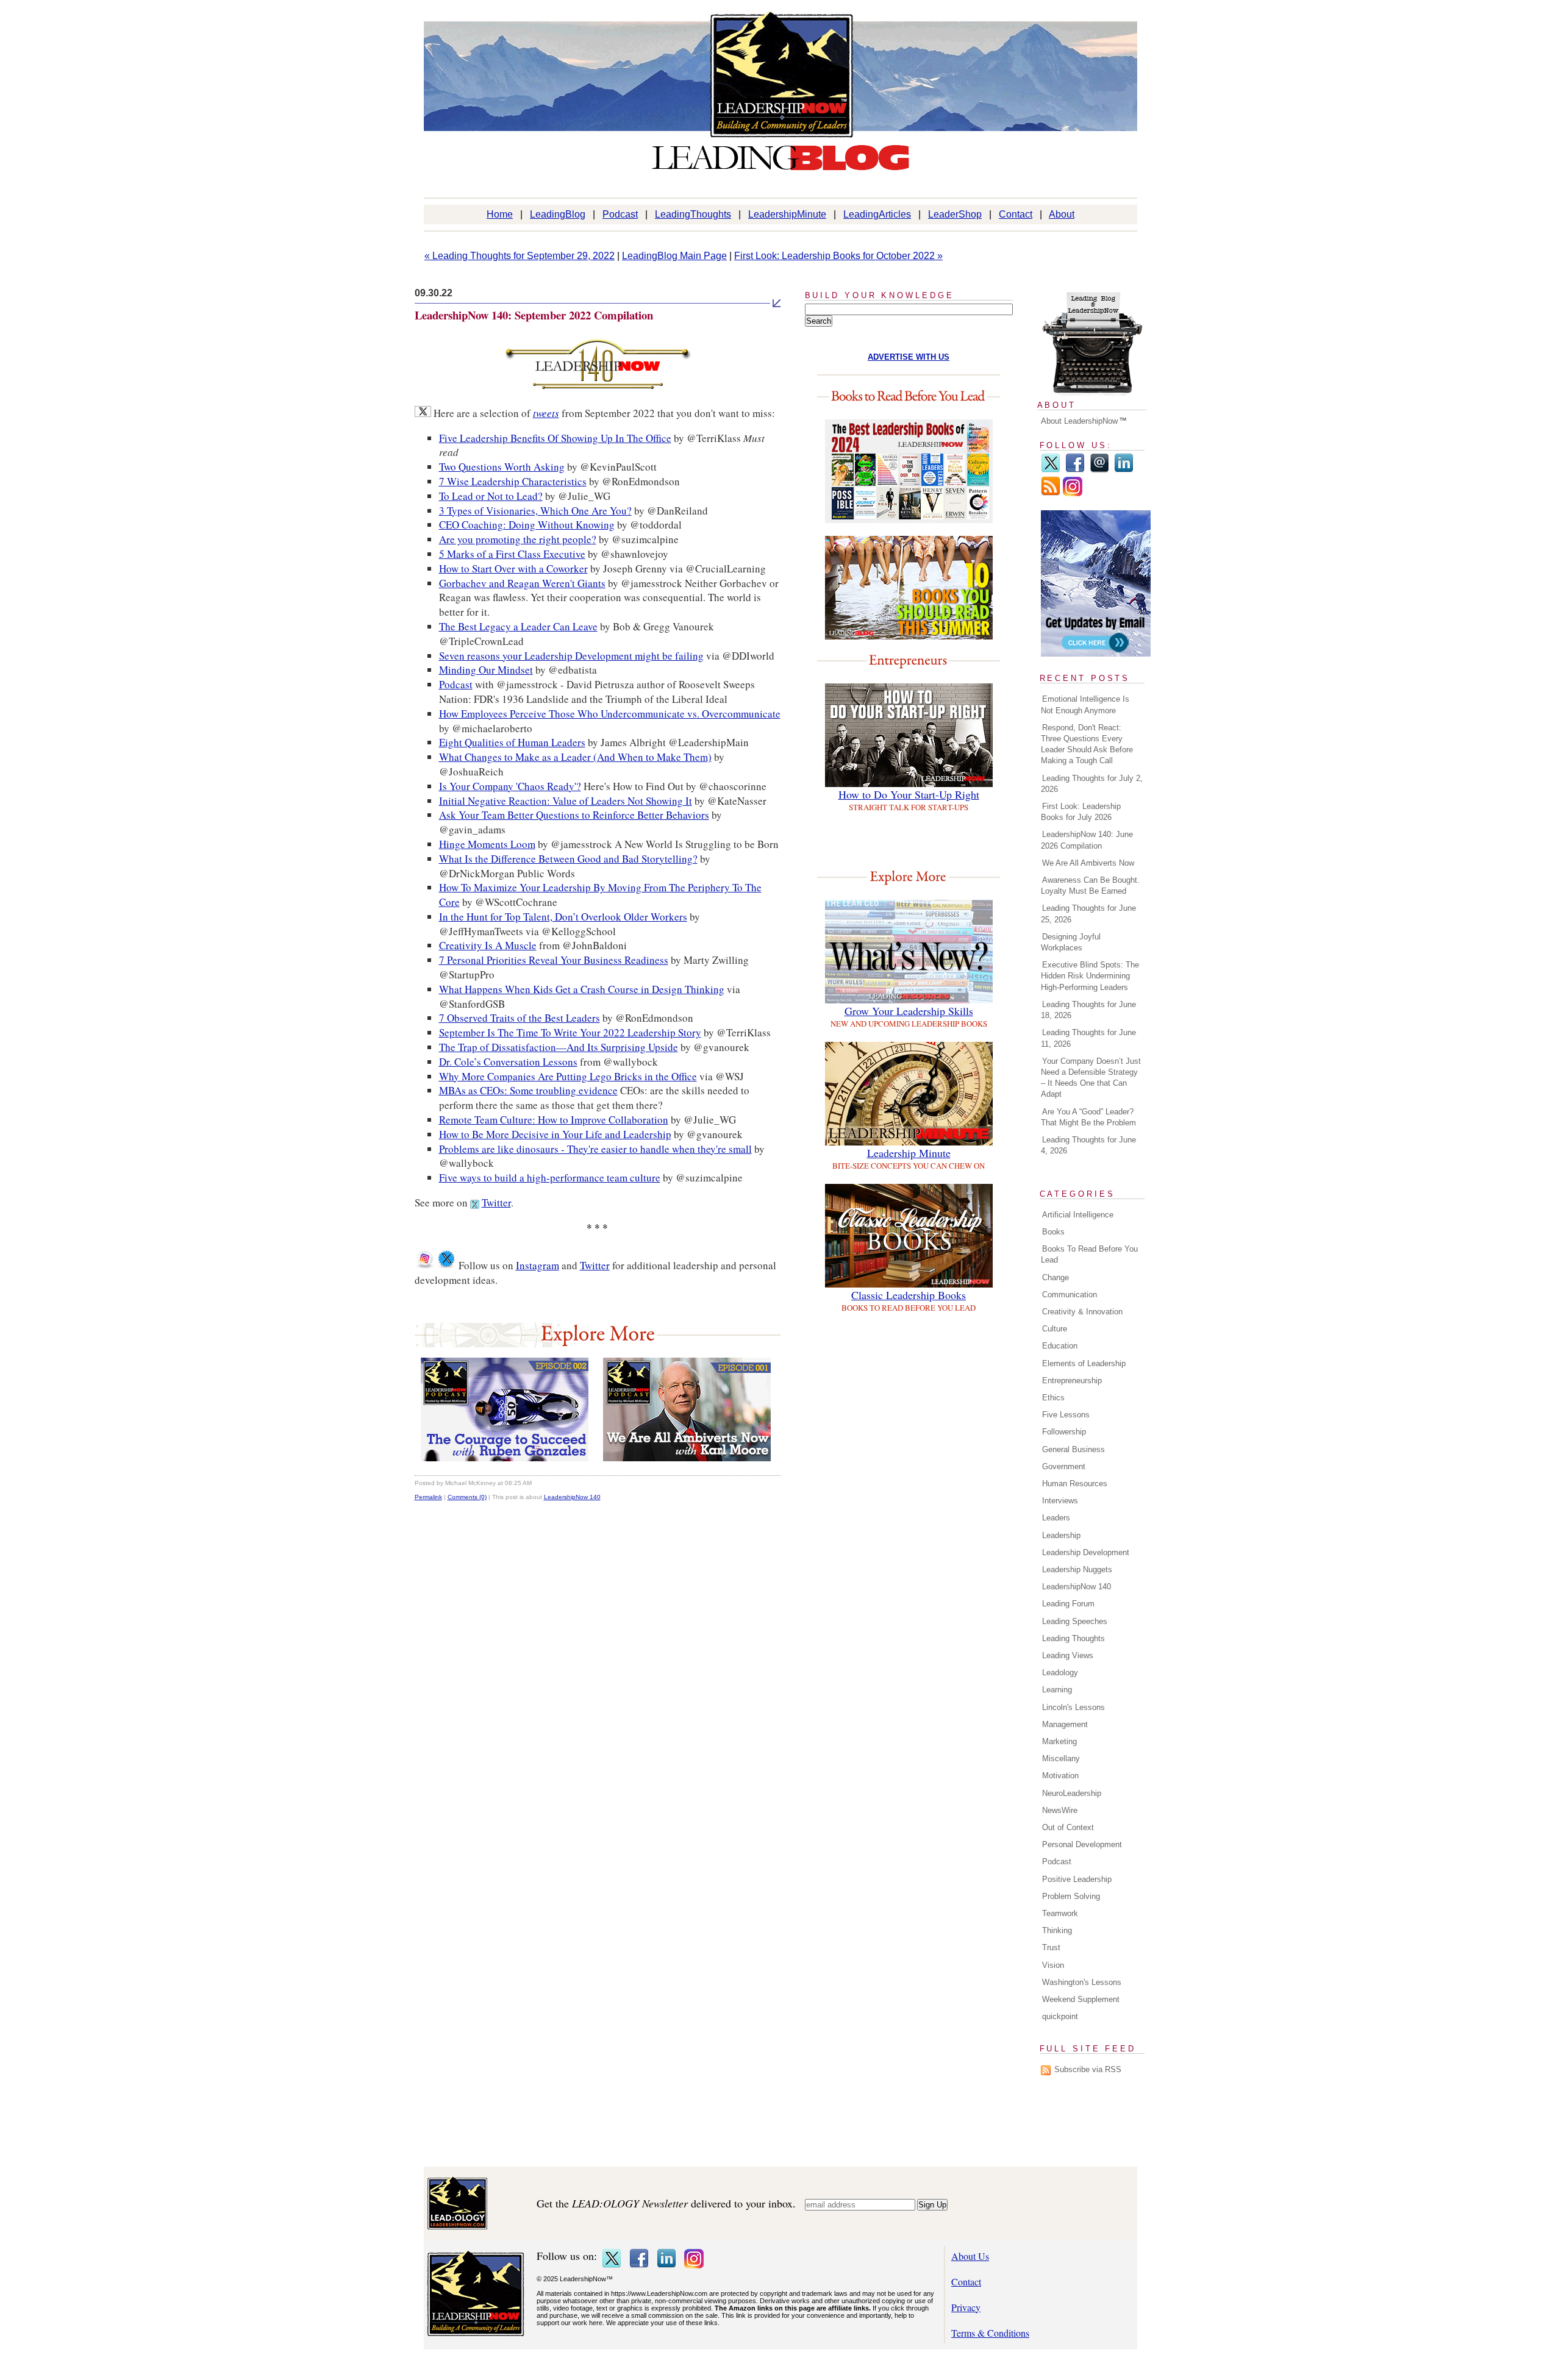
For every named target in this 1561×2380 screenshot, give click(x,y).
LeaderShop (955, 214)
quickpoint (1060, 2016)
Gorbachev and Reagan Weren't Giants (522, 583)
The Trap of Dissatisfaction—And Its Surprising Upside (559, 1047)
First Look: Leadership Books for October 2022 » (838, 256)
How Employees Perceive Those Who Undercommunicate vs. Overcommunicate (610, 714)
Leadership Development (1086, 1552)
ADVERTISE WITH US (909, 357)
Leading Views (1068, 1655)
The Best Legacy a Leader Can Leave (518, 626)
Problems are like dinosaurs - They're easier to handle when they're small (595, 1149)
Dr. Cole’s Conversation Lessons (508, 1062)
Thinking (1057, 1930)
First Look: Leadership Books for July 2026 (1081, 812)
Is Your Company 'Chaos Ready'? (510, 786)
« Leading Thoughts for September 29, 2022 (520, 256)
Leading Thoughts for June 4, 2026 (1088, 1145)
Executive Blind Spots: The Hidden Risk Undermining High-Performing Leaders (1090, 976)
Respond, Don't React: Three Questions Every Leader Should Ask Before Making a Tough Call (1087, 744)
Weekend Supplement (1081, 1999)
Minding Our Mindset (486, 670)
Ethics (1053, 1398)
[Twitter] (1051, 470)
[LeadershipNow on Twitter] (446, 1265)
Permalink (428, 1497)
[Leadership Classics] (909, 1284)
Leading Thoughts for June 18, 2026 (1088, 1010)
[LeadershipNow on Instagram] (424, 1265)
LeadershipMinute (787, 214)
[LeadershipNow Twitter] (598, 392)
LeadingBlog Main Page (674, 256)
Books (1053, 1232)
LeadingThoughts (693, 214)
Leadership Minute (909, 1153)
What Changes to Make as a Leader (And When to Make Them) (575, 757)
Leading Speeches (1075, 1621)
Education (1060, 1346)
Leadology (1060, 1673)
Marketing (1059, 1741)
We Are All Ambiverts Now (1088, 863)
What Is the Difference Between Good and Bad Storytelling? (568, 859)
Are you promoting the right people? (518, 539)
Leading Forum (1068, 1604)
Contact (1016, 214)
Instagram (538, 1265)
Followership (1064, 1432)
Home (500, 214)
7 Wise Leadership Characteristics (513, 481)
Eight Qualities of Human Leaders (512, 742)
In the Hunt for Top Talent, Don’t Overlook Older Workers (563, 917)
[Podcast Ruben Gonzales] (505, 1457)
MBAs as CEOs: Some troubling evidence (528, 1090)
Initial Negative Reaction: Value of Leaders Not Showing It (566, 801)
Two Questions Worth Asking (502, 467)
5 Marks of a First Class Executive (512, 554)
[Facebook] (1075, 470)
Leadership (1061, 1535)
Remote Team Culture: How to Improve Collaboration (554, 1120)
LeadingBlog (558, 214)
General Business (1073, 1449)
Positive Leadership (1077, 1879)
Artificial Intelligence (1078, 1215)
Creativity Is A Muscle (488, 945)
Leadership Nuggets (1077, 1569)
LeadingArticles (877, 214)
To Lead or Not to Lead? (491, 496)
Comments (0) (467, 1497)
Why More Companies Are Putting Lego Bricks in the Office (568, 1076)
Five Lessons (1066, 1415)
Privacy (966, 2307)
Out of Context (1068, 1827)
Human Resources (1075, 1484)
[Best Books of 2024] (909, 519)
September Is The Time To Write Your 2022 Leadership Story (570, 1032)
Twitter (496, 1202)
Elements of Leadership (1084, 1363)
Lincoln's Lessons (1073, 1707)
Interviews (1060, 1501)
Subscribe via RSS (1088, 2069)
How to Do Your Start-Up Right (909, 794)
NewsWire (1060, 1810)
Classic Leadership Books (909, 1295)
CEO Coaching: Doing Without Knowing (527, 525)
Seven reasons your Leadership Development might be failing (571, 656)
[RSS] (1051, 493)
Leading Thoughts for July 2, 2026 (1092, 784)
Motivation (1060, 1776)
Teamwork (1060, 1913)
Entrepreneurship (1072, 1381)
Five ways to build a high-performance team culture (550, 1178)
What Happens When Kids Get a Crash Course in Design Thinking (582, 989)
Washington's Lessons (1082, 1982)
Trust (1051, 1947)
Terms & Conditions (990, 2333)
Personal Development (1082, 1844)
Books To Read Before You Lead (1089, 1254)
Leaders (1056, 1518)
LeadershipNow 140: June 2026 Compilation (1087, 840)
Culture (1055, 1329)
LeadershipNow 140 (572, 1497)
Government (1064, 1466)
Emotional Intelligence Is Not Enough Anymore (1085, 704)
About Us (970, 2256)
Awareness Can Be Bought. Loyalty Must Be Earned (1090, 885)
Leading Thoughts (1073, 1638)
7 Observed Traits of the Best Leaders (520, 1018)
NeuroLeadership (1072, 1793)
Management (1065, 1724)
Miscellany (1061, 1758)
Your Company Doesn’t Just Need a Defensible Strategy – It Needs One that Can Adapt (1091, 1078)
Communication (1070, 1295)
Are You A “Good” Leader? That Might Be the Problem (1088, 1117)
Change (1056, 1277)
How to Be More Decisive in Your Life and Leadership (555, 1134)
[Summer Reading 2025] (909, 636)
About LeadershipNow (1079, 421)
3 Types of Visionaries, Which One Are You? (535, 511)
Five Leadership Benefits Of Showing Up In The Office (555, 438)
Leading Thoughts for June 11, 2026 (1088, 1038)
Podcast (620, 214)
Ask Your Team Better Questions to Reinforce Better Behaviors (574, 815)
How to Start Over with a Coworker (513, 568)
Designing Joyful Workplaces (1071, 942)
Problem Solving (1071, 1896)
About (1062, 214)
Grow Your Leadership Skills (909, 1011)
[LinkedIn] (1124, 470)
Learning (1057, 1690)
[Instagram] (1073, 493)
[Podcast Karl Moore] (687, 1457)
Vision (1053, 1965)
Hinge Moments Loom (487, 844)
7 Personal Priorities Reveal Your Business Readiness (554, 960)
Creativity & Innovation (1082, 1312)
